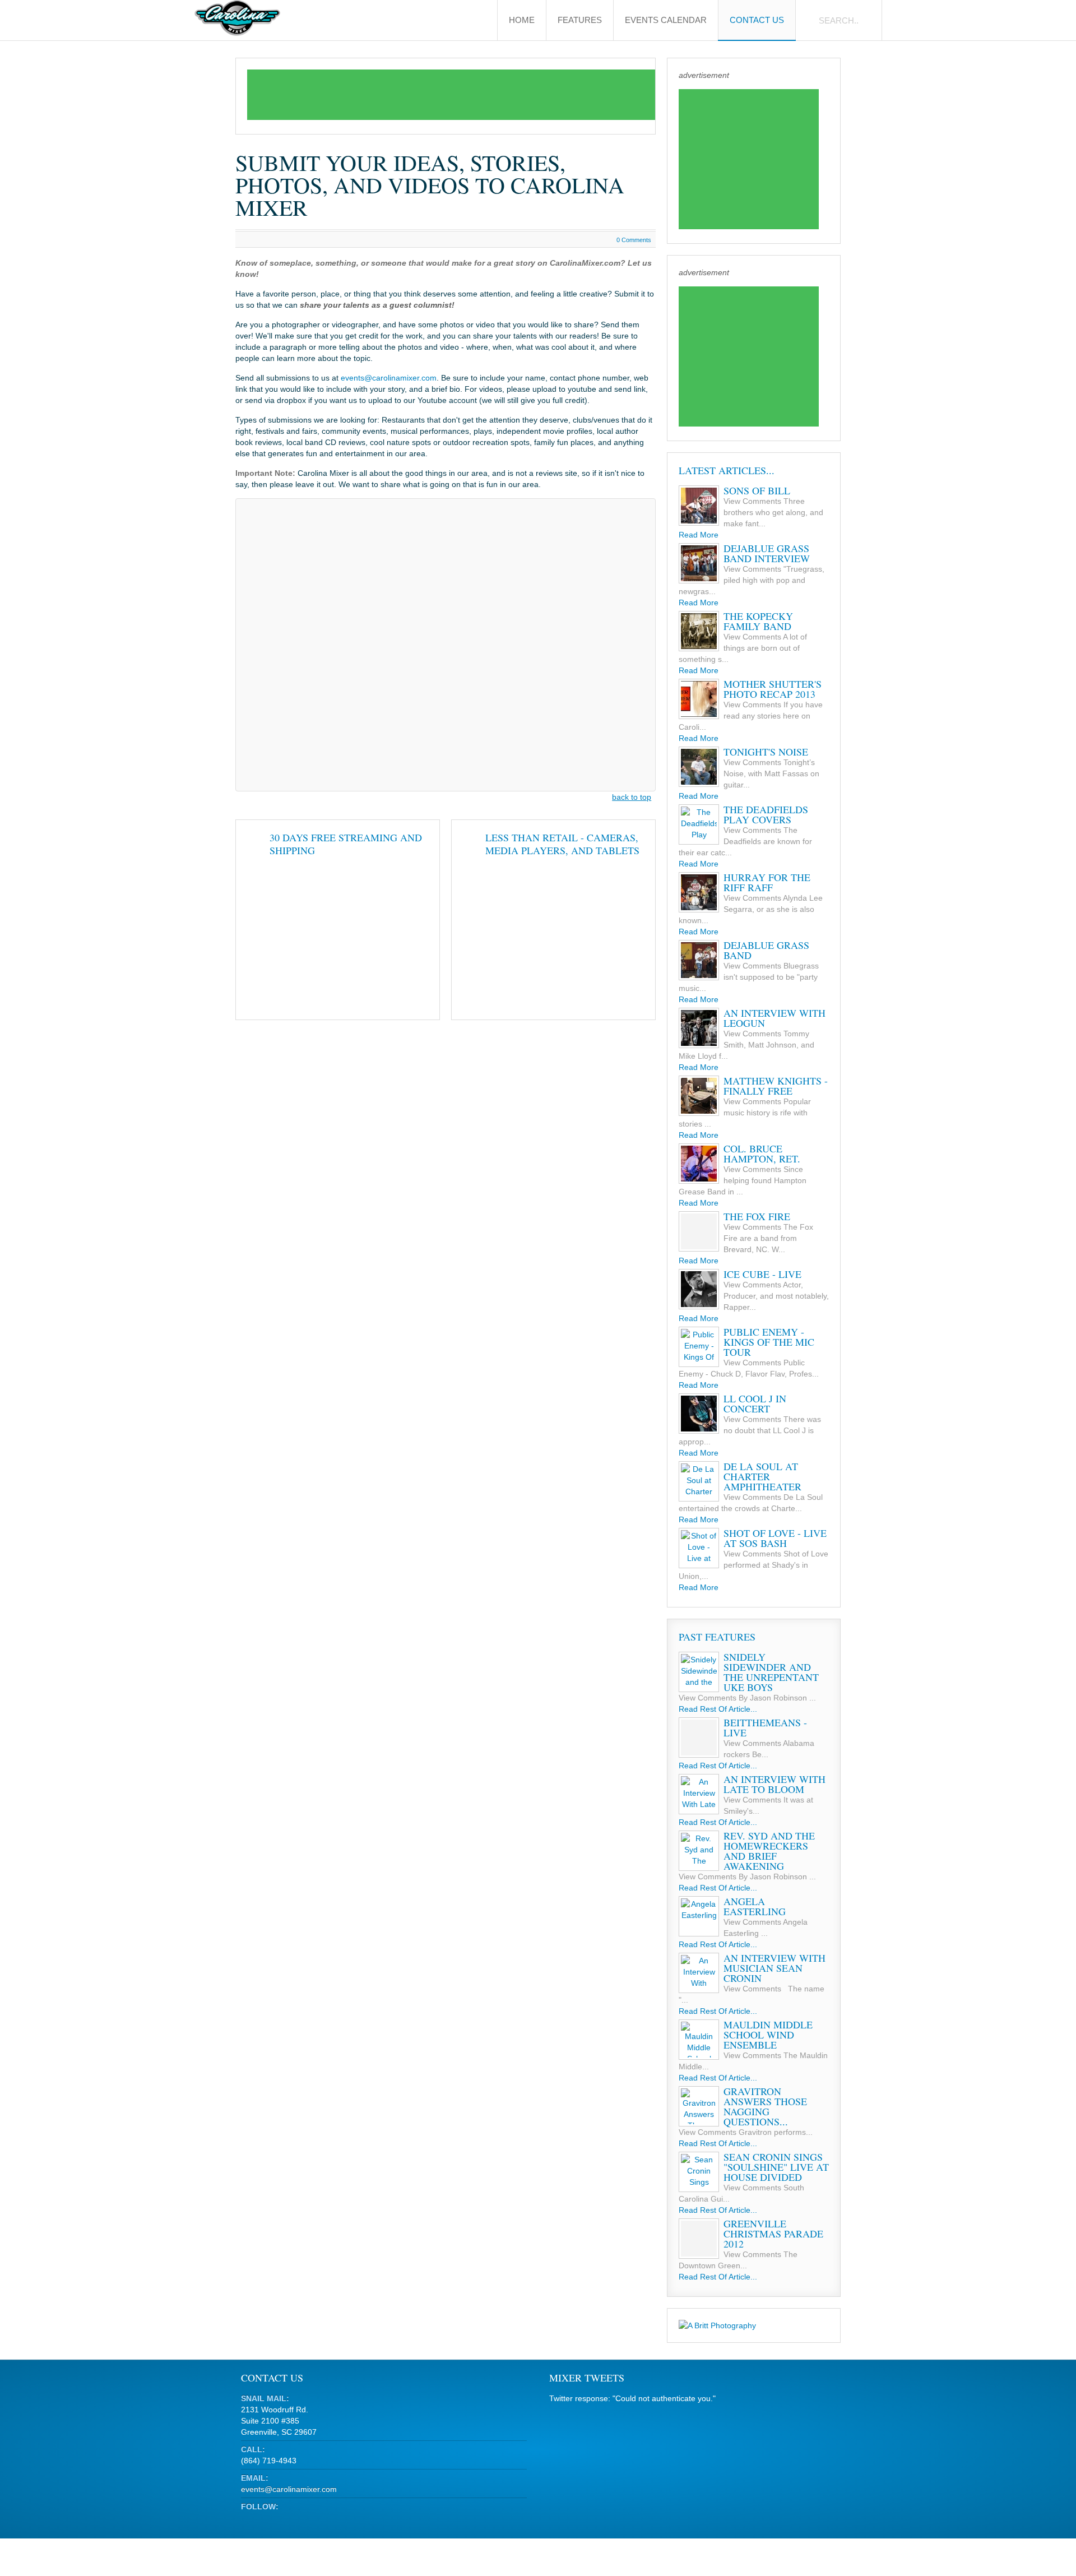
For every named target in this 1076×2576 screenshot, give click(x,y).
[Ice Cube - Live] (699, 1289)
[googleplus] (290, 2520)
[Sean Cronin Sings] (699, 2172)
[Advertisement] (451, 95)
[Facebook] (269, 2520)
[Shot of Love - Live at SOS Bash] (699, 1548)
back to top (632, 797)
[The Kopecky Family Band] (699, 631)
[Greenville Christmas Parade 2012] (699, 2239)
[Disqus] (446, 643)
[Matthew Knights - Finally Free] (699, 1096)
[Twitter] (249, 2520)
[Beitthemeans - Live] (699, 1738)
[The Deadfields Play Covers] (699, 824)
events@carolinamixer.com (389, 378)
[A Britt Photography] (717, 2325)
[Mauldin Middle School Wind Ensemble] (699, 2040)
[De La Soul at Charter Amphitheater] (699, 1481)
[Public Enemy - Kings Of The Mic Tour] (699, 1347)
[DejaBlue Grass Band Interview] (699, 563)
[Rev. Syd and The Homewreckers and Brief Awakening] (699, 1851)
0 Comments (634, 240)
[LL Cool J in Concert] (699, 1414)
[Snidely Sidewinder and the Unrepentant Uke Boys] (699, 1672)
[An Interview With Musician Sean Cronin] (699, 1973)
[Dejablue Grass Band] (699, 960)
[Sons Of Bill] (699, 506)
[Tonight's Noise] (699, 767)
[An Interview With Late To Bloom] (699, 1794)
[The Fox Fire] (699, 1231)
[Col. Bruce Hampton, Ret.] (699, 1164)
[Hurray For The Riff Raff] (699, 892)
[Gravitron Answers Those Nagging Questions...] (699, 2106)
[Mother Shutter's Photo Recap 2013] (699, 699)
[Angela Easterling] (699, 1916)
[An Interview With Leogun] (699, 1028)
